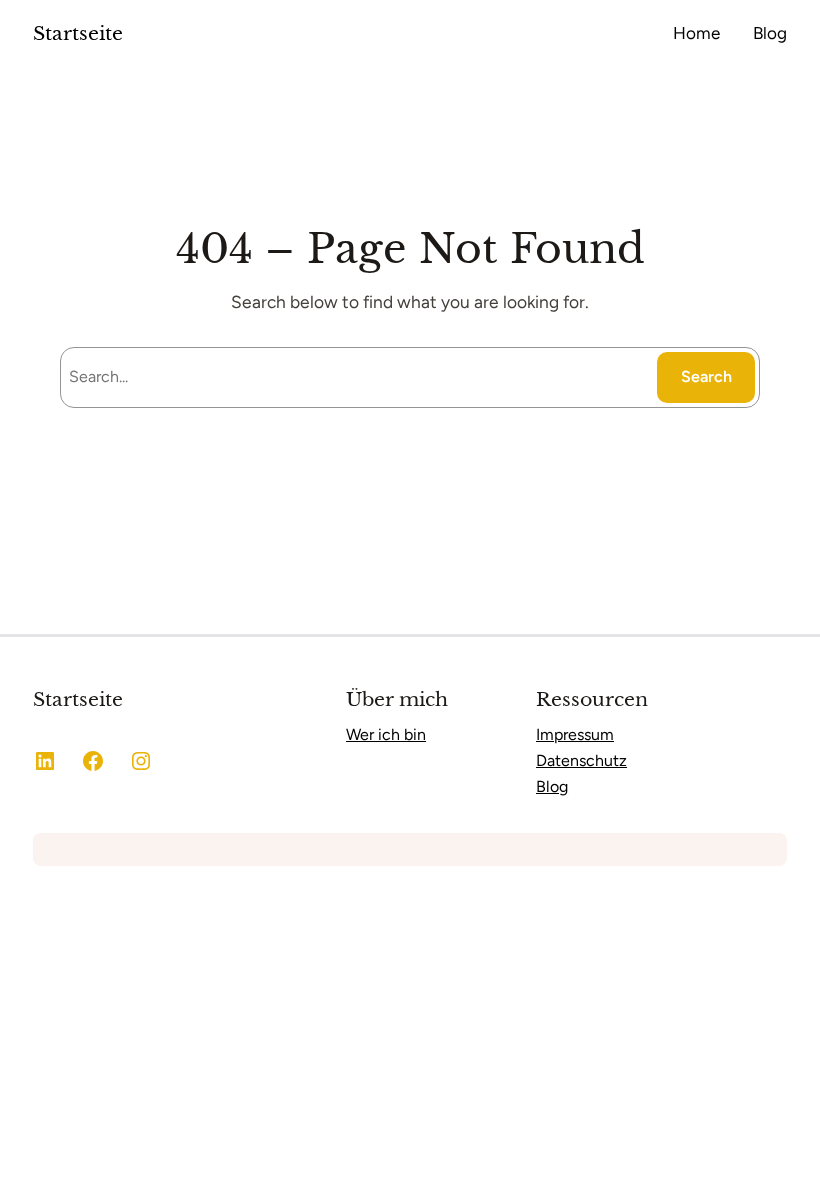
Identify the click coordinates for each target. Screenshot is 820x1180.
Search (706, 376)
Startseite (78, 33)
